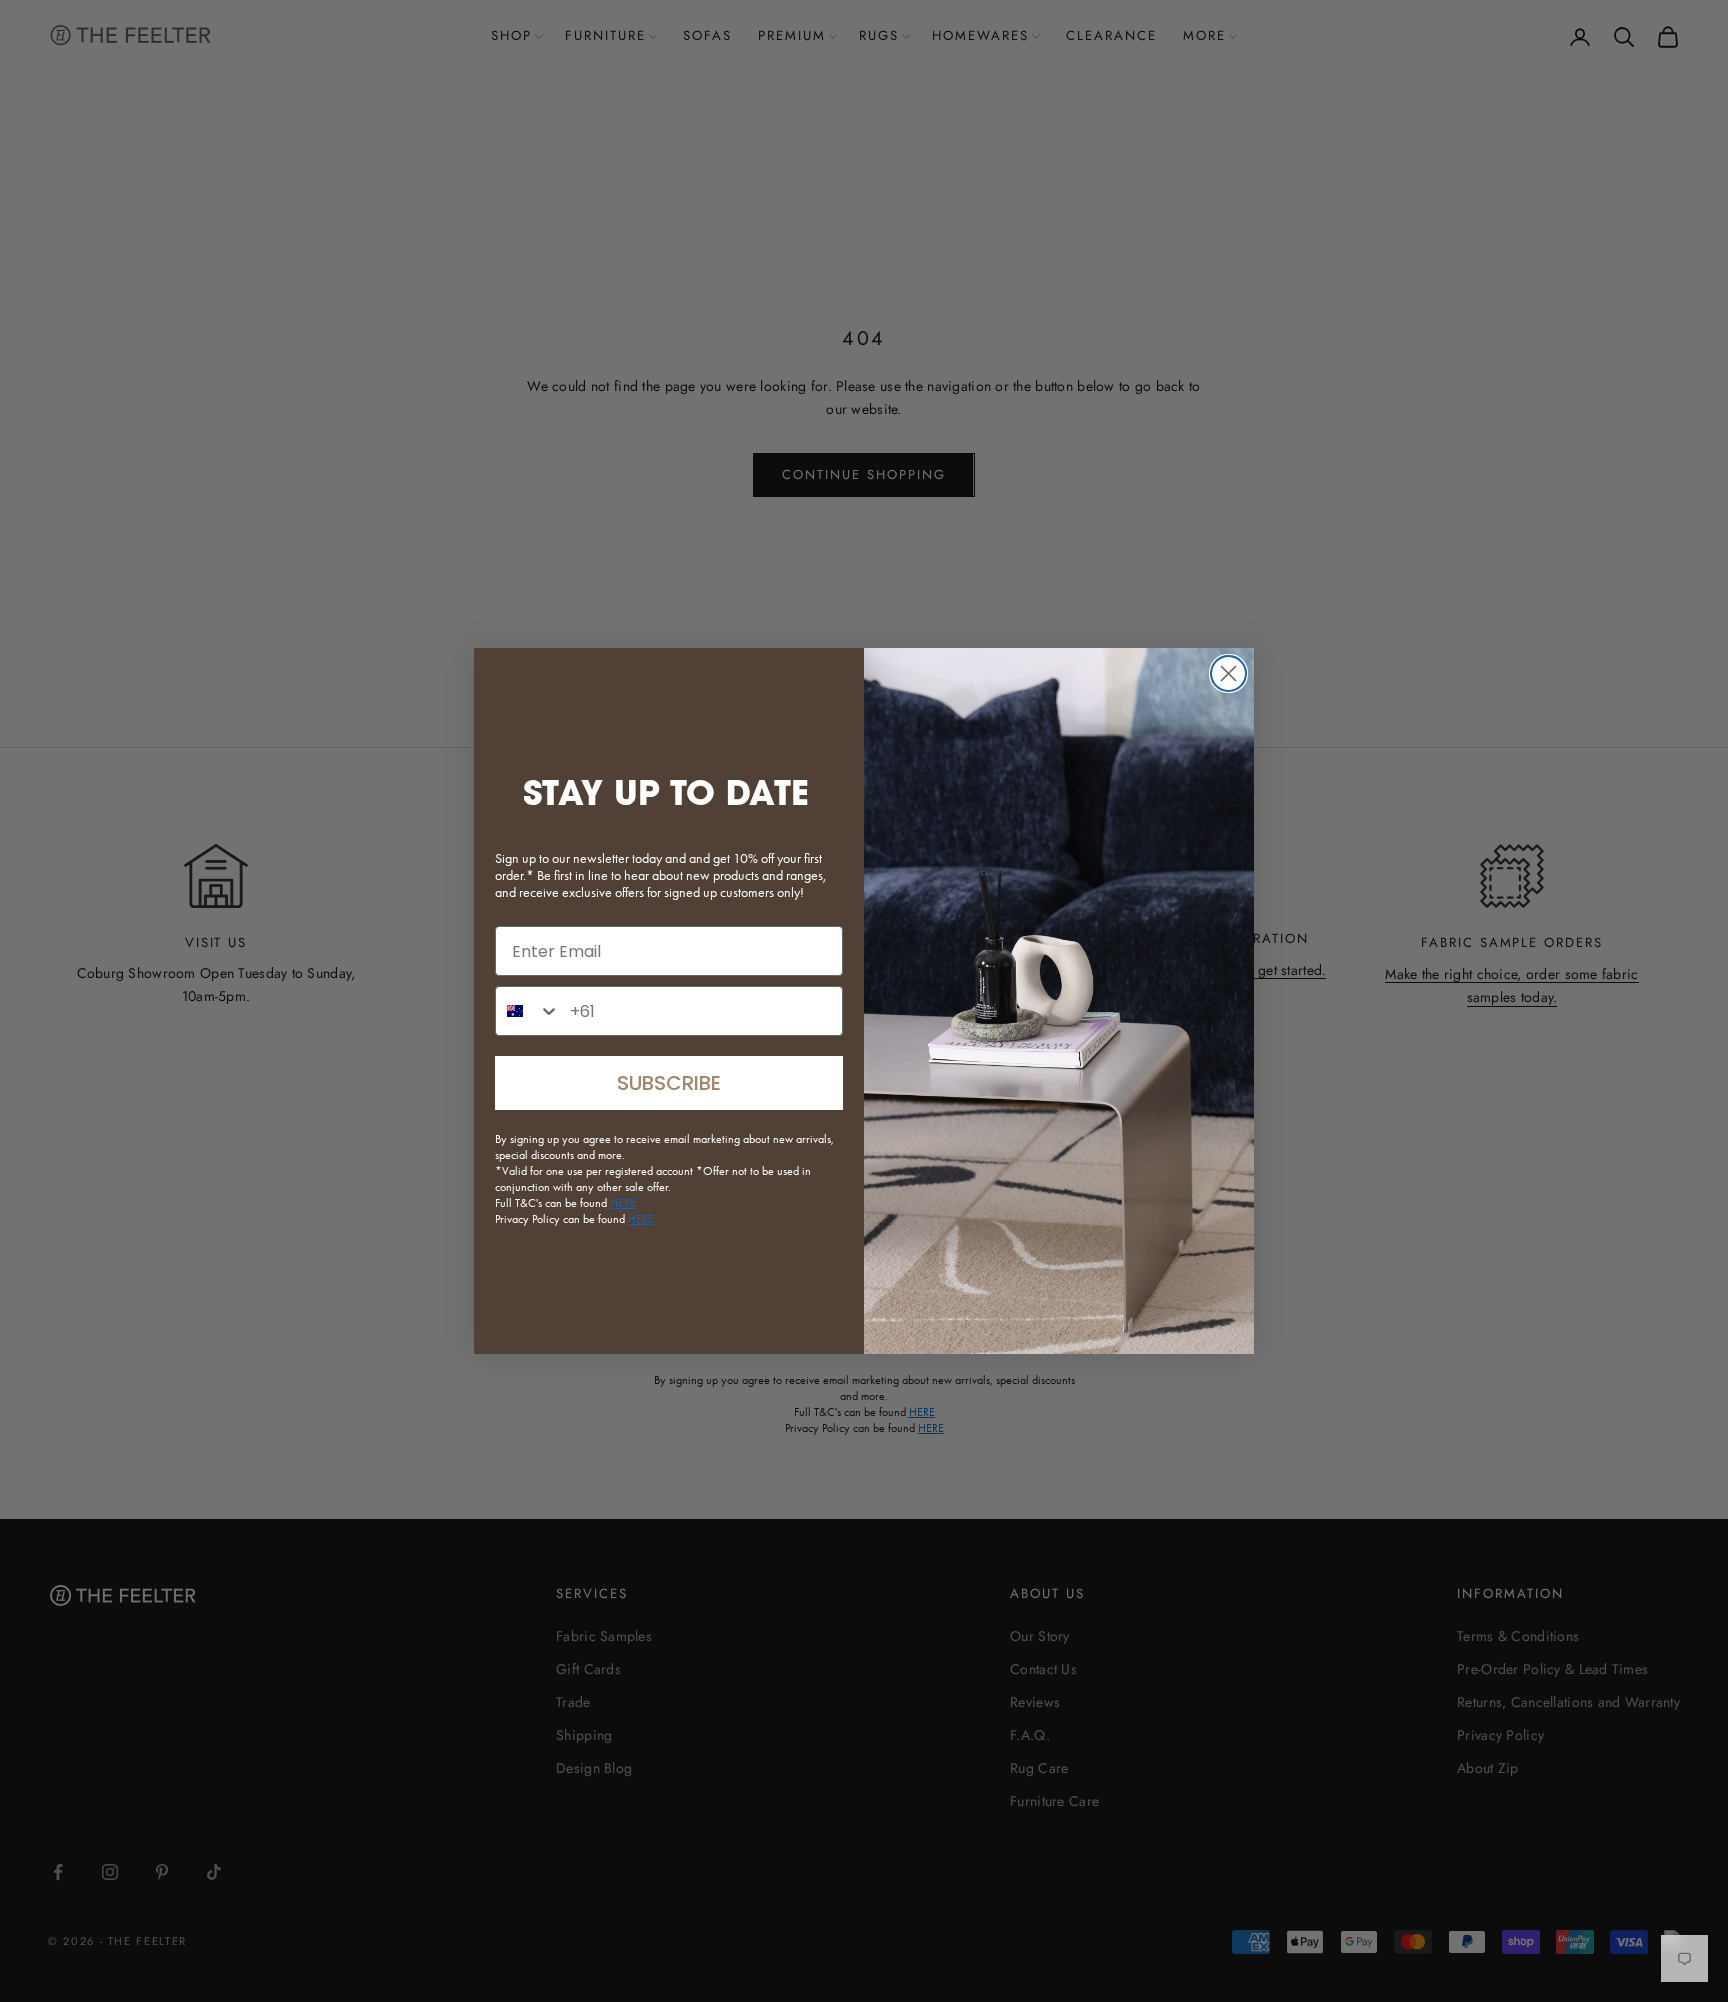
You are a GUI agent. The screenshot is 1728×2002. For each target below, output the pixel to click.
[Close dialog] (1228, 673)
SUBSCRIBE (669, 1083)
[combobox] (528, 1011)
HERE (641, 1219)
